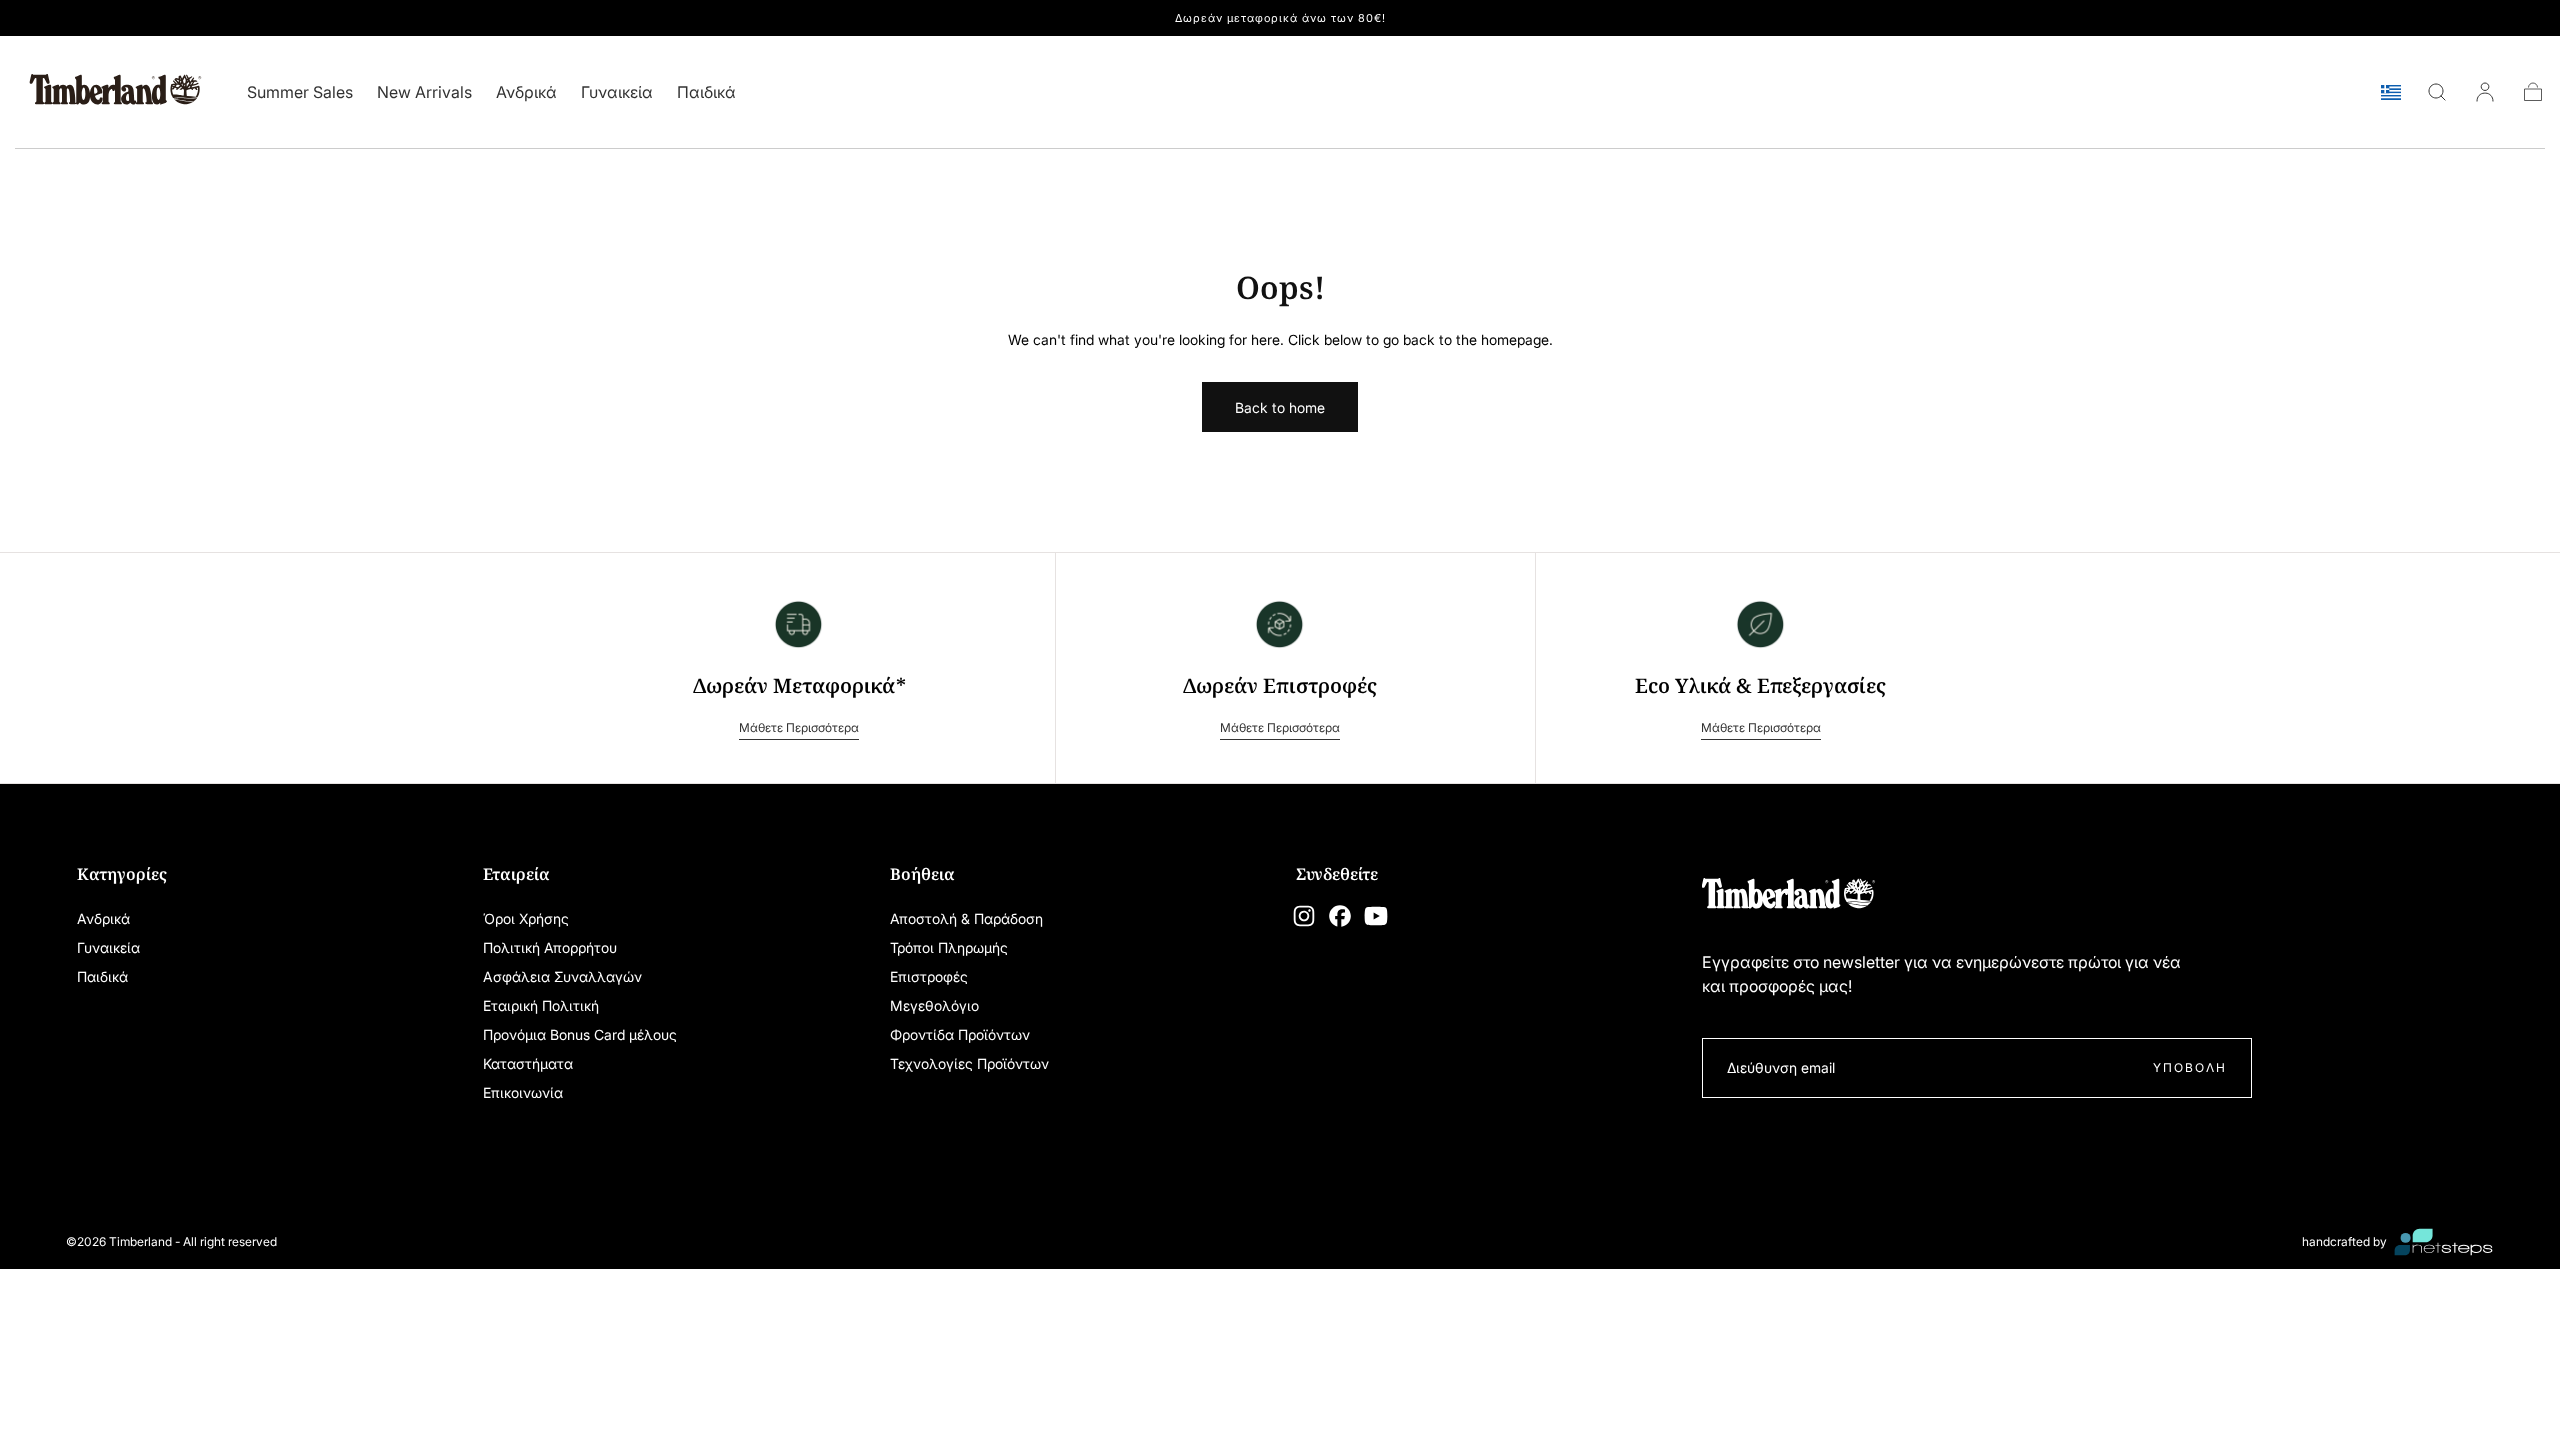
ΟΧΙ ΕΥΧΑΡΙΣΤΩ (1280, 971)
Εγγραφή (1405, 903)
